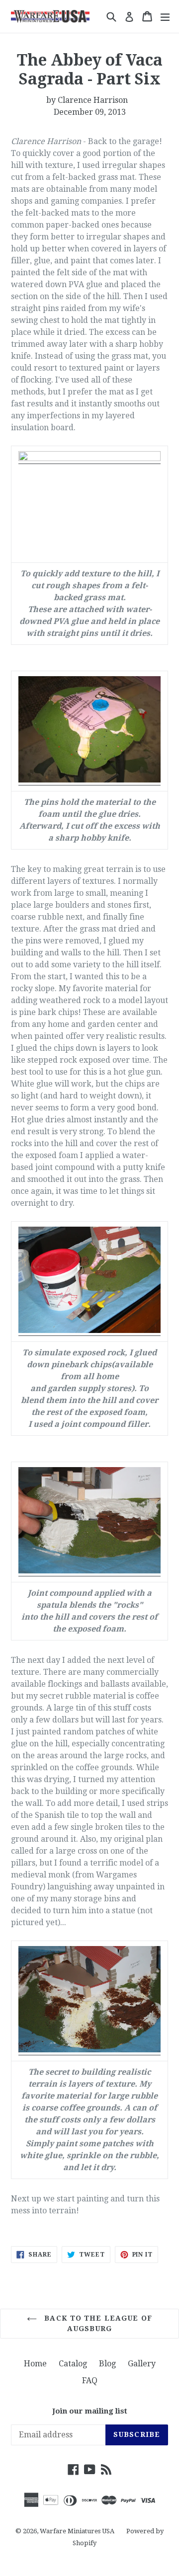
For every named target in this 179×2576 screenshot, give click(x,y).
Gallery (142, 2364)
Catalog (73, 2364)
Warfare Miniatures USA (77, 2531)
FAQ (90, 2381)
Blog (107, 2364)
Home (35, 2364)
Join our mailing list (90, 2411)
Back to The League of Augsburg (97, 2323)
